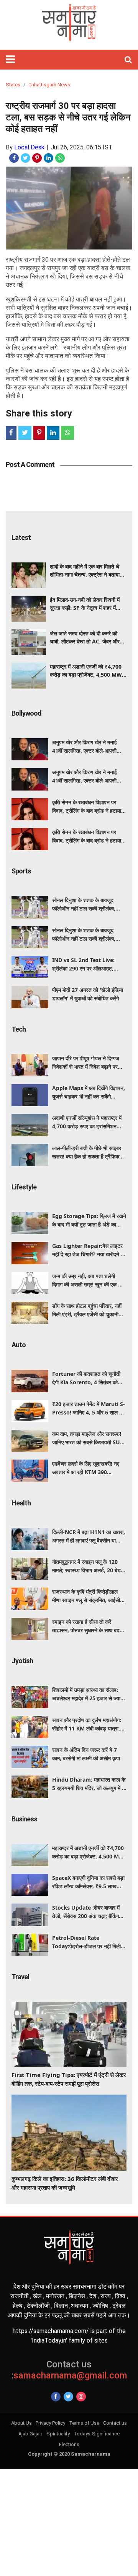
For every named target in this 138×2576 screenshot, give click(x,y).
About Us (21, 2423)
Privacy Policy (50, 2423)
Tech (19, 1029)
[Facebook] (56, 2397)
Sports (21, 871)
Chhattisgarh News (49, 85)
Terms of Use (84, 2423)
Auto (19, 1345)
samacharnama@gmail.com (69, 2370)
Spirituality (58, 2434)
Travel (20, 1977)
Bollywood (26, 713)
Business (24, 1819)
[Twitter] (68, 2397)
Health (21, 1503)
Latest (21, 537)
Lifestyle (24, 1187)
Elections (69, 2444)
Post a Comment (30, 464)
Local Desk (29, 147)
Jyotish (22, 1661)
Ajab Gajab (30, 2434)
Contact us (115, 2423)
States (13, 85)
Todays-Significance (97, 2434)
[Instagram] (81, 2397)
